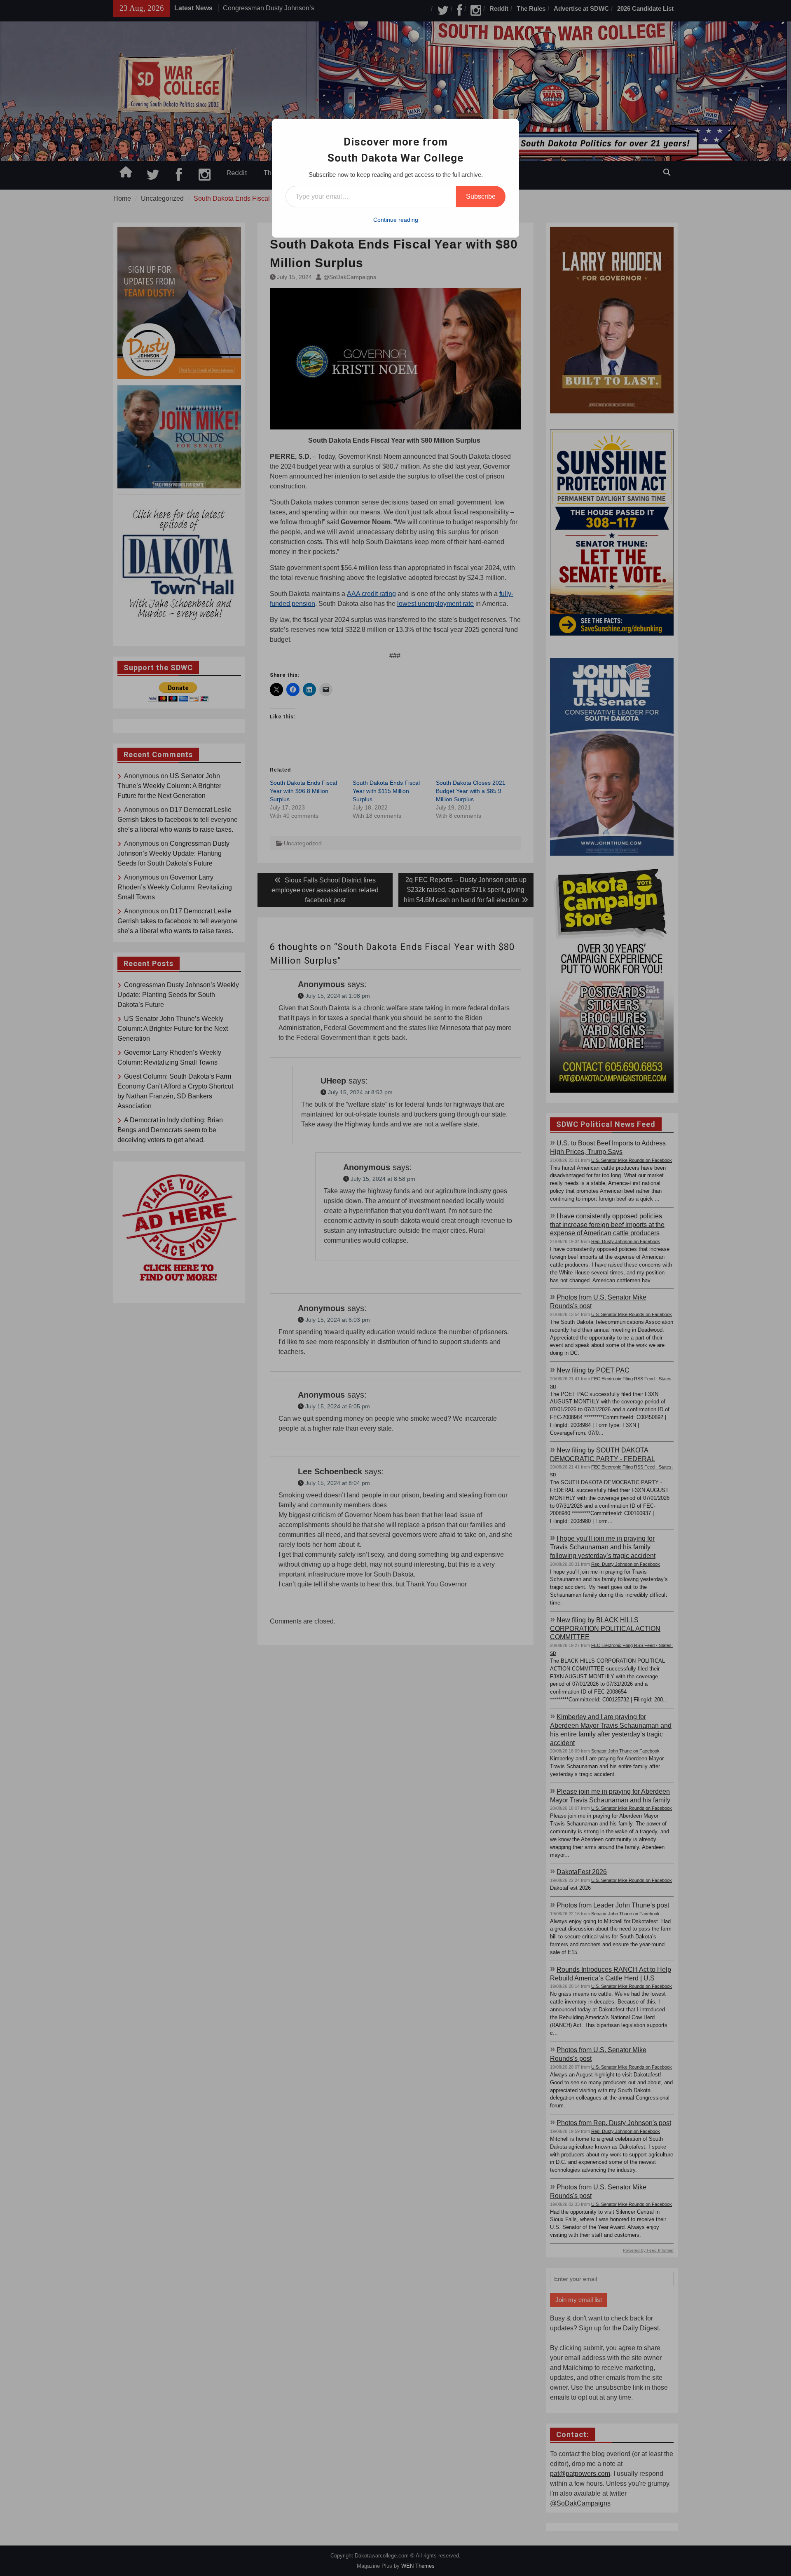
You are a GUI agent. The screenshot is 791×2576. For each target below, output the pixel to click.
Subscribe (481, 196)
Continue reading (396, 220)
